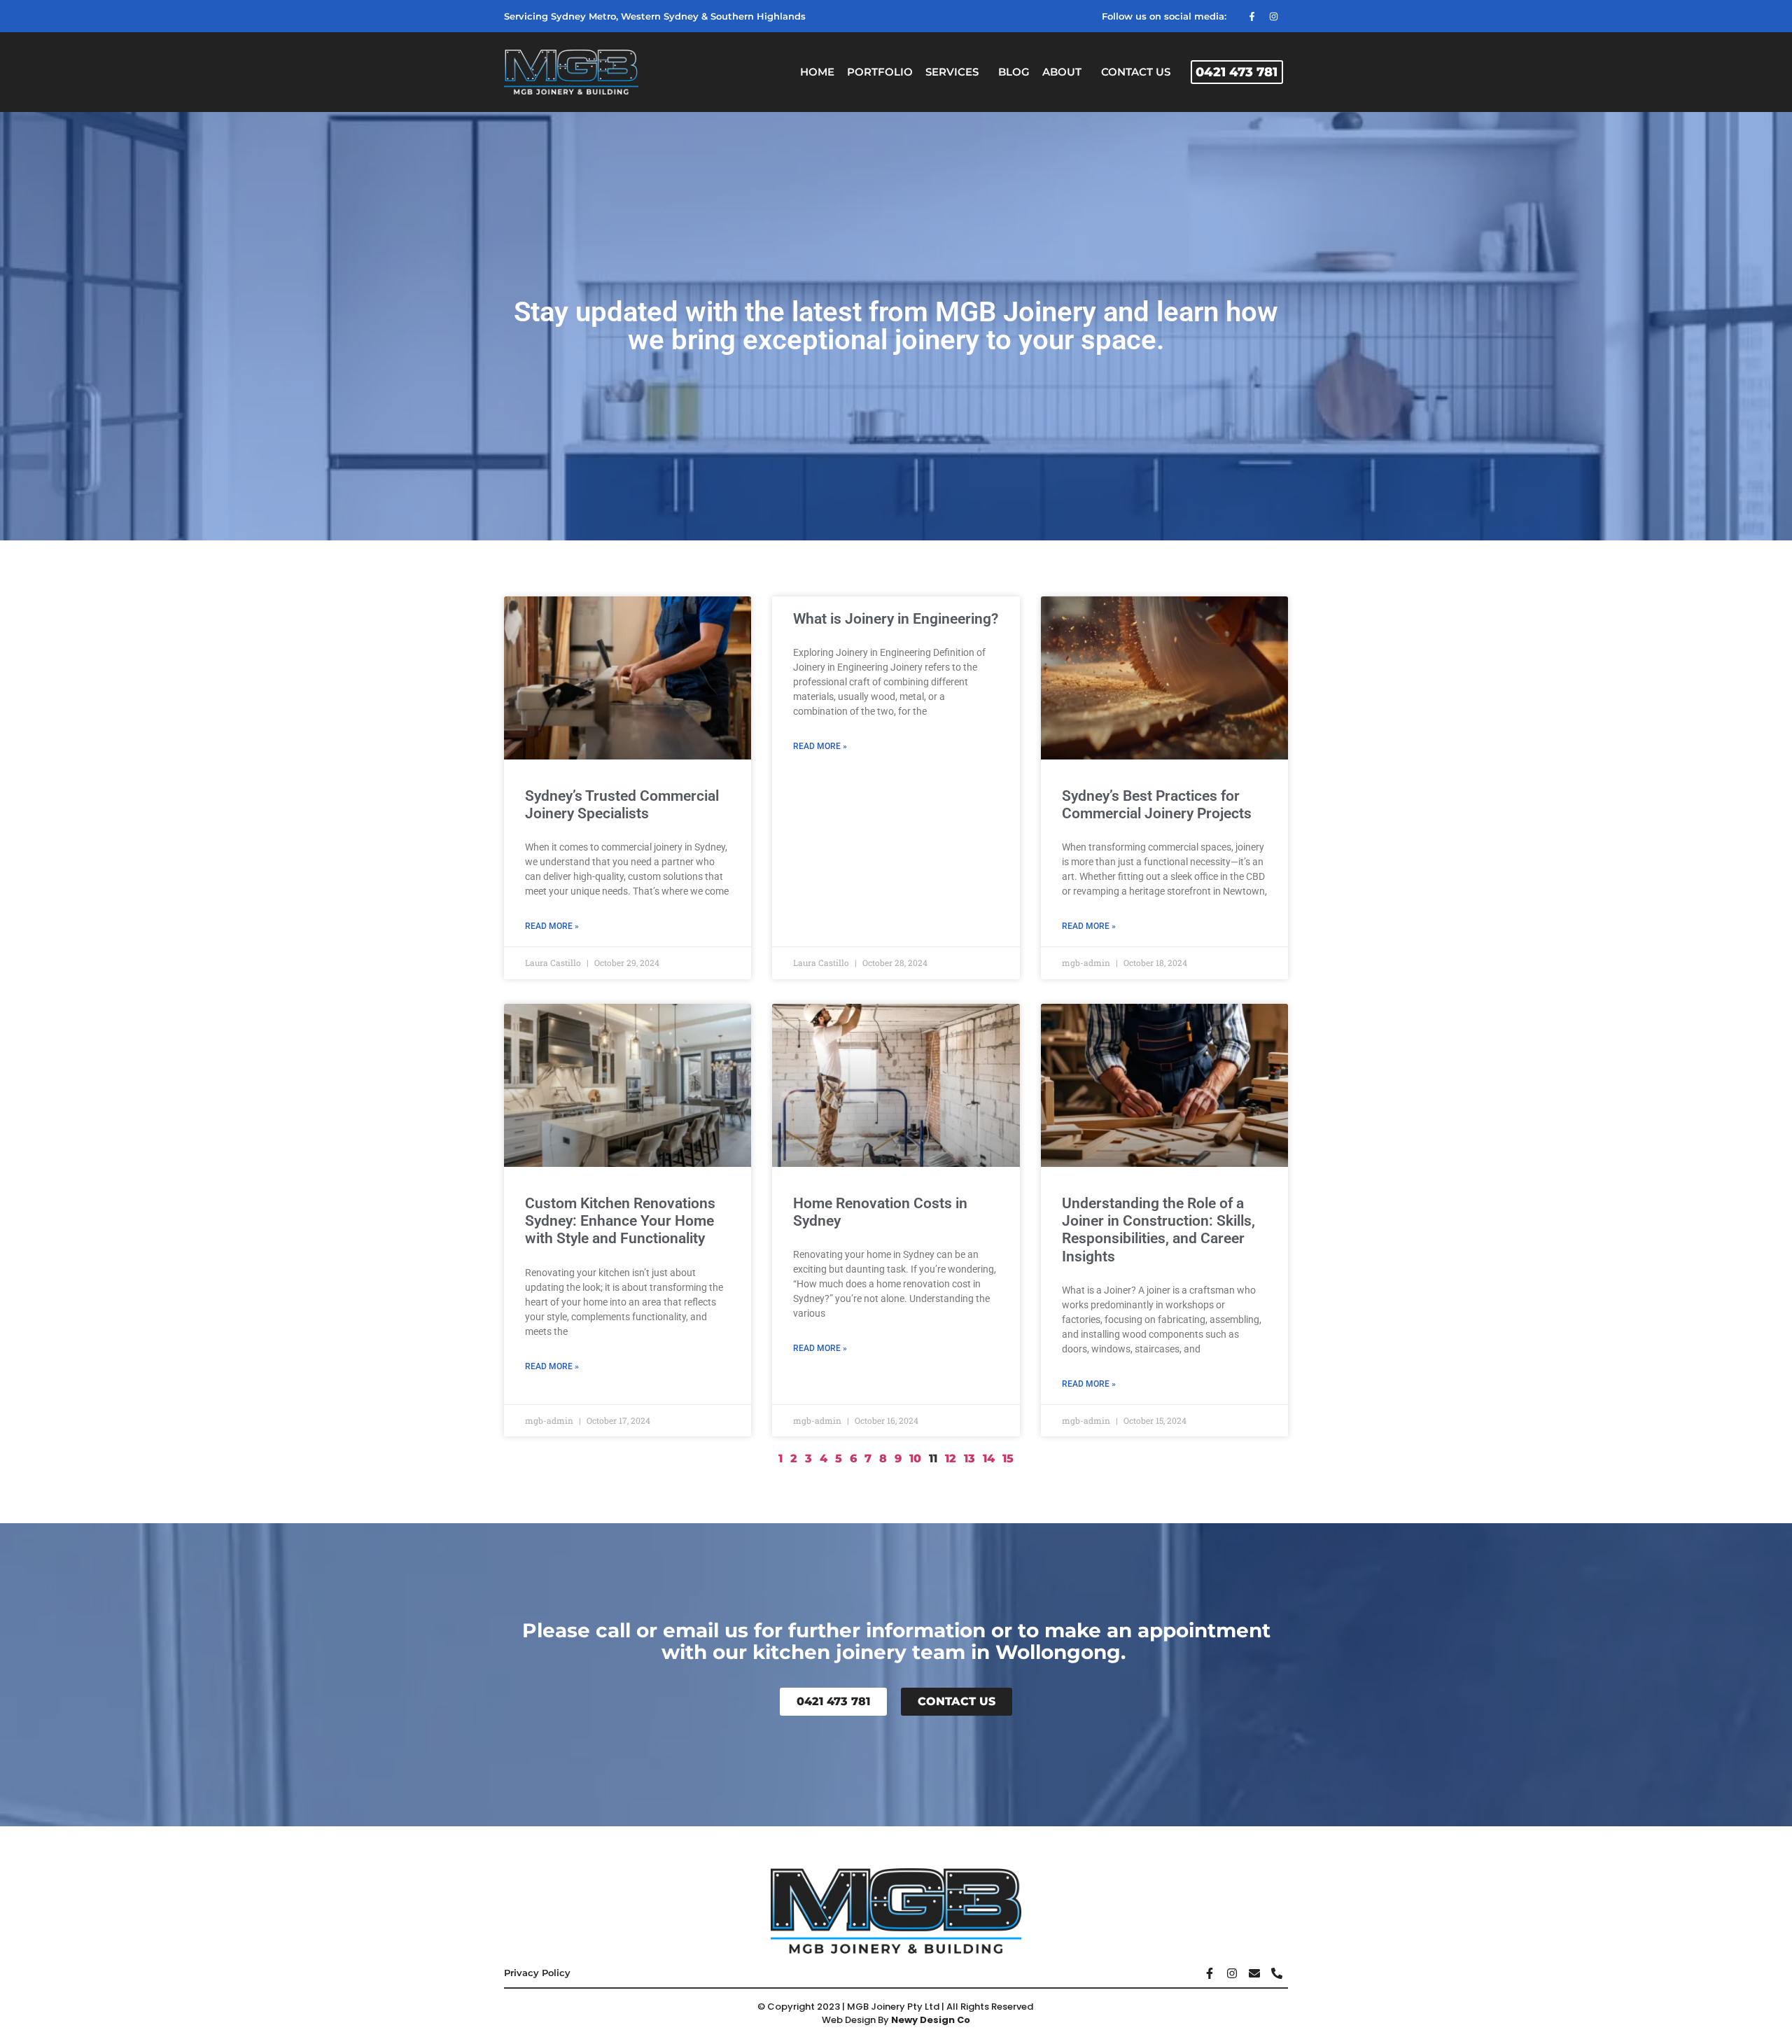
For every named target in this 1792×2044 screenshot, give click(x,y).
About (1062, 72)
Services (952, 72)
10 (915, 1458)
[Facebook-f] (1252, 16)
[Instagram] (1273, 16)
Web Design (849, 2020)
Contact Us (1136, 72)
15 (1008, 1458)
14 (989, 1458)
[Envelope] (1254, 1973)
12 (951, 1458)
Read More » (552, 926)
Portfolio (880, 72)
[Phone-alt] (1277, 1973)
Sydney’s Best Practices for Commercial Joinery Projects (1157, 805)
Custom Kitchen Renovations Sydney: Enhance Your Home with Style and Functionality (620, 1221)
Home (817, 72)
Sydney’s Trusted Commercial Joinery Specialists (622, 805)
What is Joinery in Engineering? (896, 619)
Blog (1014, 72)
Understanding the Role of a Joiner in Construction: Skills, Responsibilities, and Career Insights (1158, 1230)
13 (969, 1458)
